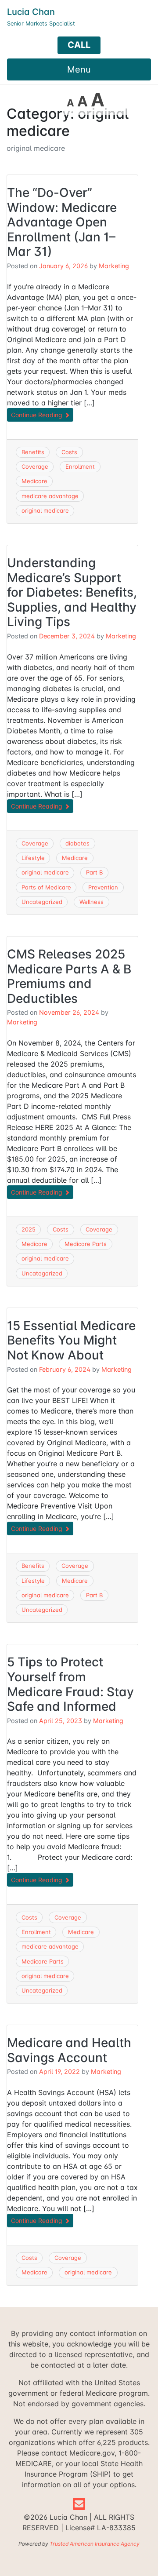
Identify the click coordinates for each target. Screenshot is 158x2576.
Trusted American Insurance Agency (95, 2544)
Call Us (79, 47)
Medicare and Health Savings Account (69, 2050)
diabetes (77, 843)
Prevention (103, 887)
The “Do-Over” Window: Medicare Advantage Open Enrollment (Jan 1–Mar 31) (62, 222)
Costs (69, 452)
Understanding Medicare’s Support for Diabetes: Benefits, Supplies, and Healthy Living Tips (72, 592)
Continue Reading (38, 415)
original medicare (45, 510)
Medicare (34, 481)
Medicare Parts (86, 1244)
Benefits (33, 452)
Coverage (35, 466)
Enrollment (80, 466)
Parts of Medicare (46, 887)
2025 (29, 1229)
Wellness (92, 902)
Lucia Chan (31, 12)
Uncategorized (42, 902)
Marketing (114, 266)
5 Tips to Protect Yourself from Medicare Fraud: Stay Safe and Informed (70, 1684)
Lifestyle (33, 858)
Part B (94, 872)
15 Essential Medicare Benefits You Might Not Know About (71, 1340)
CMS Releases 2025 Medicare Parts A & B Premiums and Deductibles (69, 976)
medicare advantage (50, 496)
